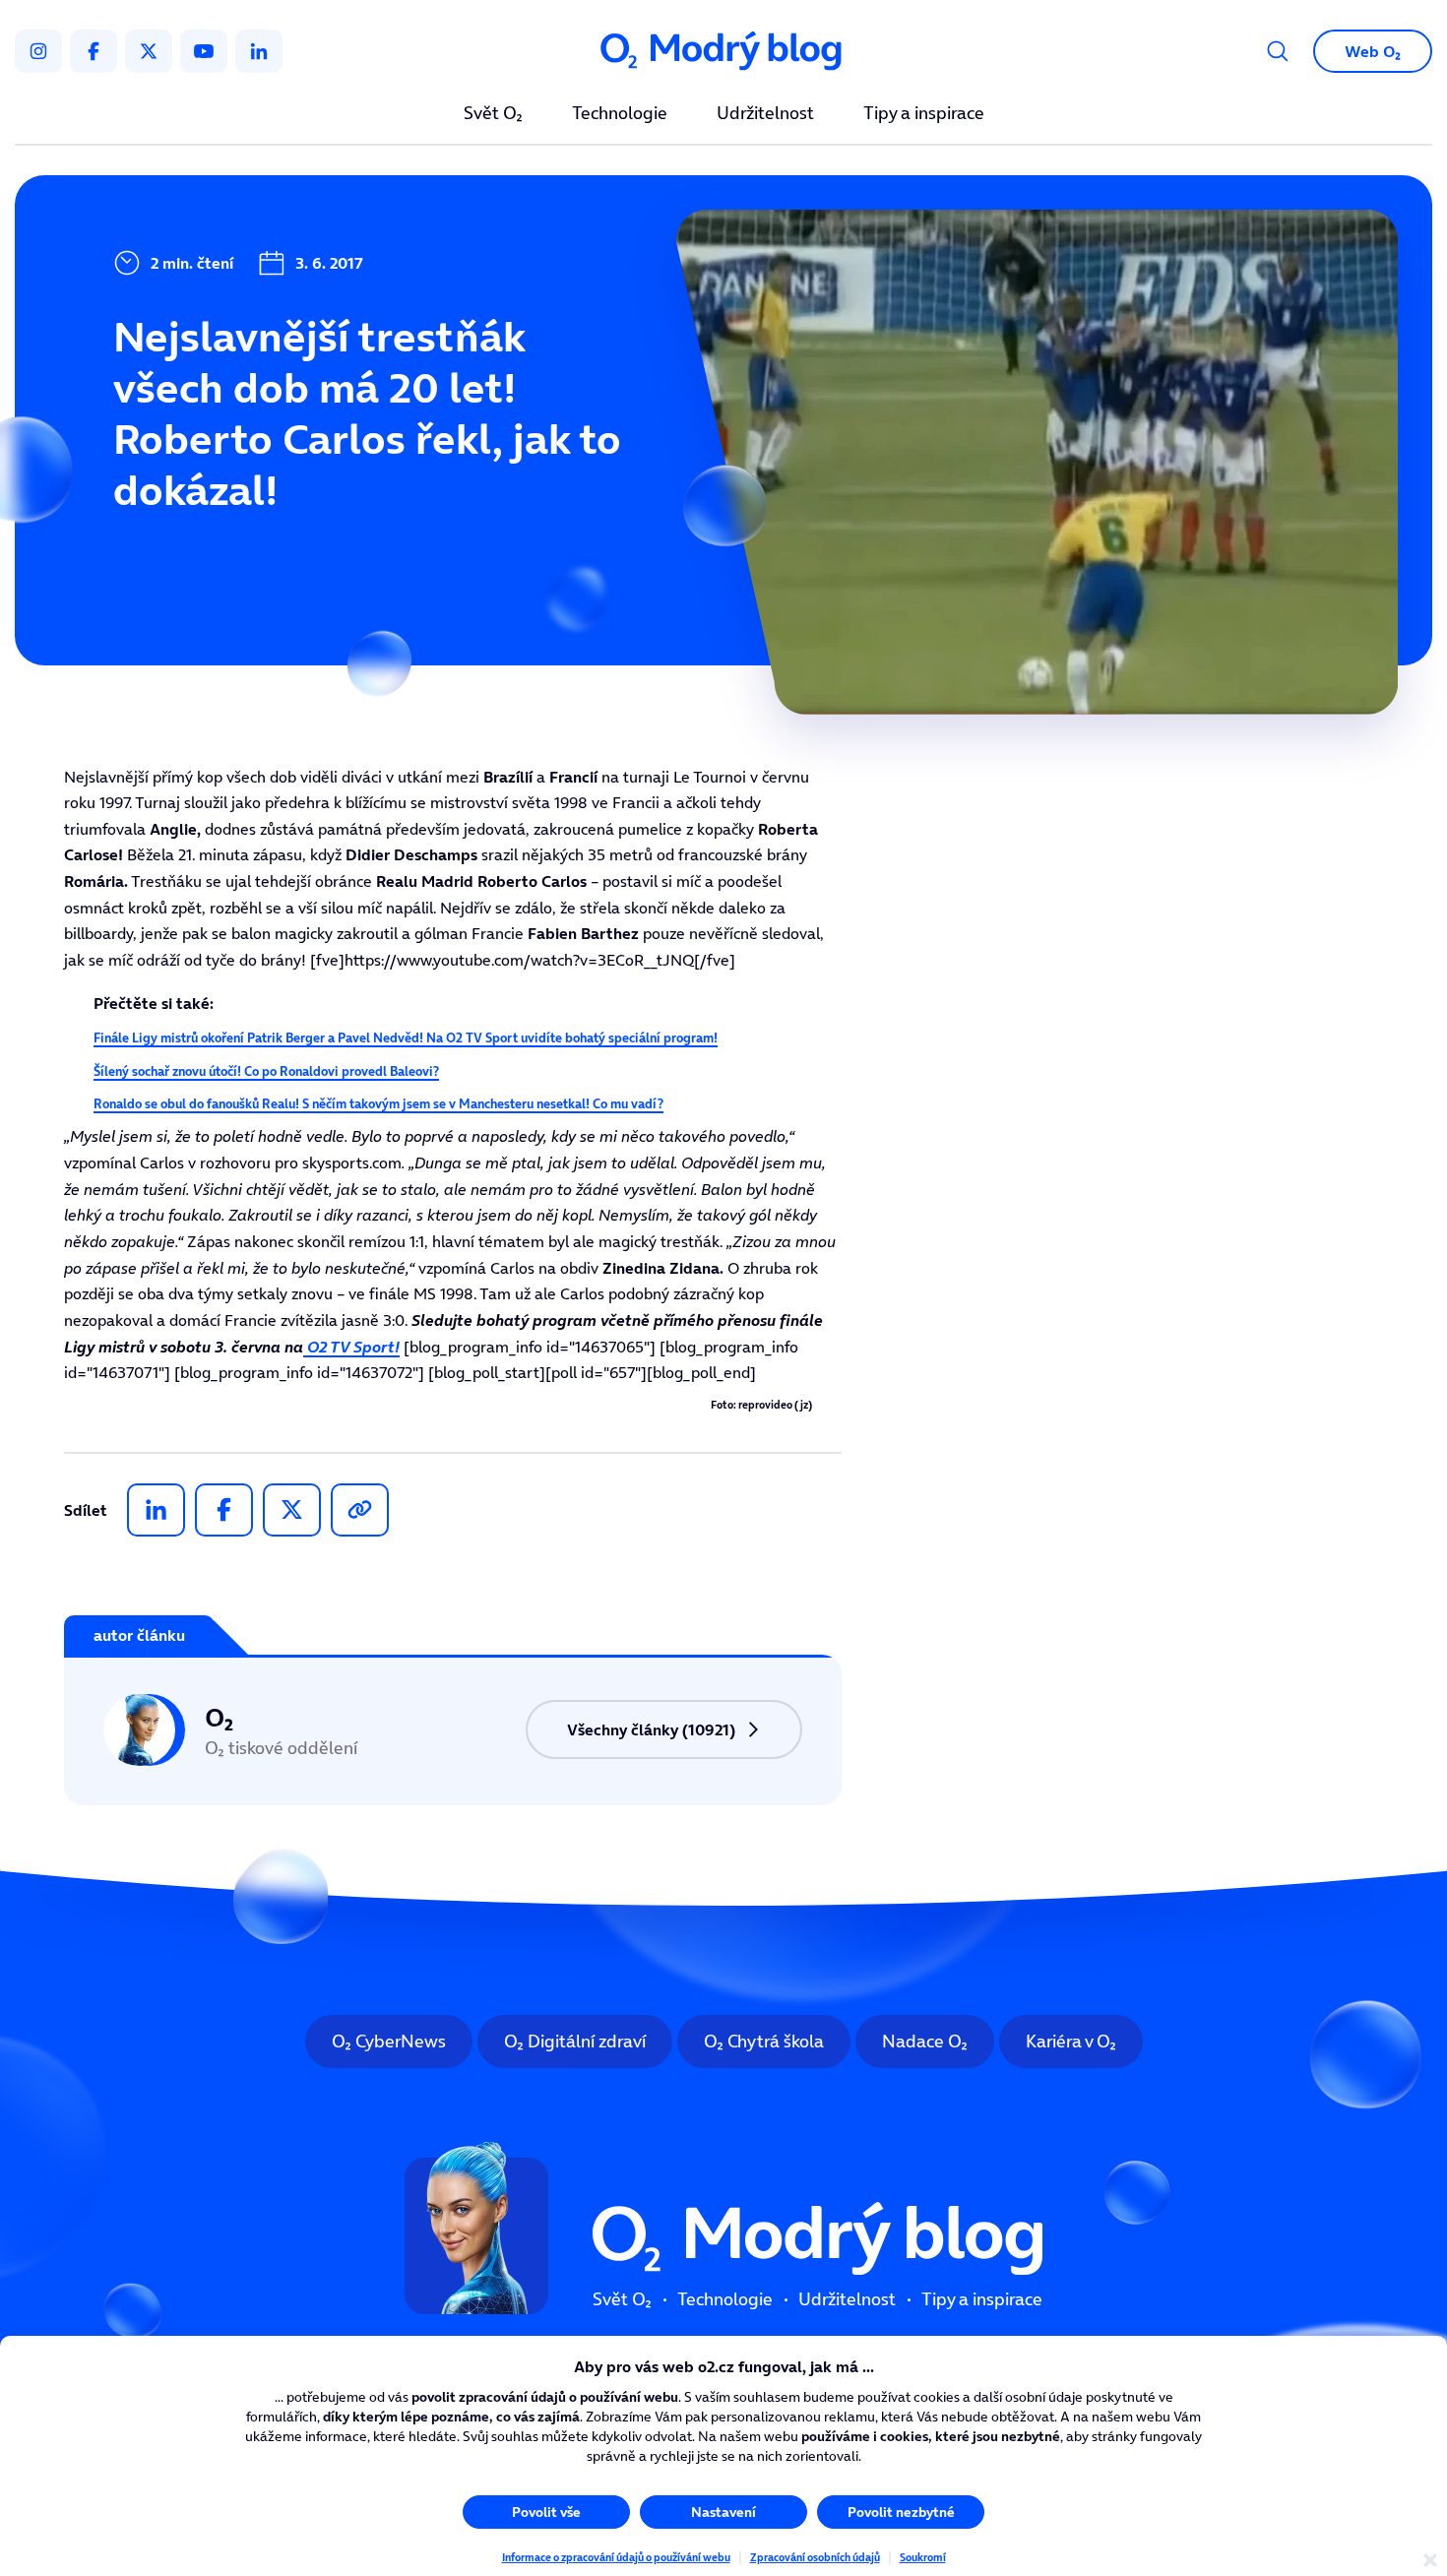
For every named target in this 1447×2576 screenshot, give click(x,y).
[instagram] (38, 51)
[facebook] (94, 51)
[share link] (360, 1510)
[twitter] (149, 51)
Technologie (620, 114)
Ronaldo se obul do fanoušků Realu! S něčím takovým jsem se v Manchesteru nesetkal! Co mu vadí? (378, 1104)
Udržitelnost (765, 114)
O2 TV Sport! (351, 1347)
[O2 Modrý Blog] (723, 52)
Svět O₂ (493, 114)
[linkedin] (259, 51)
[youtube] (204, 51)
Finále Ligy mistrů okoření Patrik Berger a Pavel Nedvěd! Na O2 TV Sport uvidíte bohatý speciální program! (406, 1038)
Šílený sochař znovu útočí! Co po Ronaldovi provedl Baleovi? (266, 1071)
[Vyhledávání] (1278, 51)
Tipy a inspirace (924, 114)
